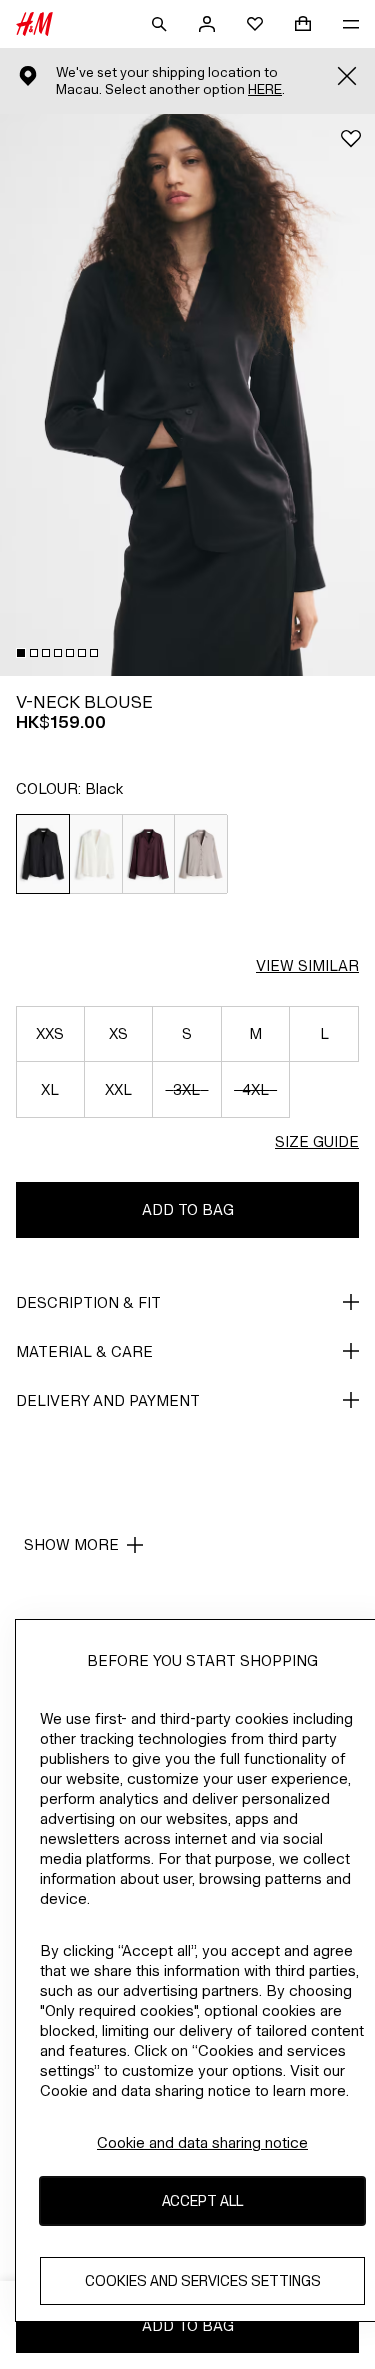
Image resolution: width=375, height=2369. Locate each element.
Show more (71, 1544)
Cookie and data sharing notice (202, 2142)
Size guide (317, 1141)
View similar (307, 965)
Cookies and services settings (203, 2280)
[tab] (21, 653)
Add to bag (188, 1209)
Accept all (202, 2200)
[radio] (43, 854)
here (265, 89)
